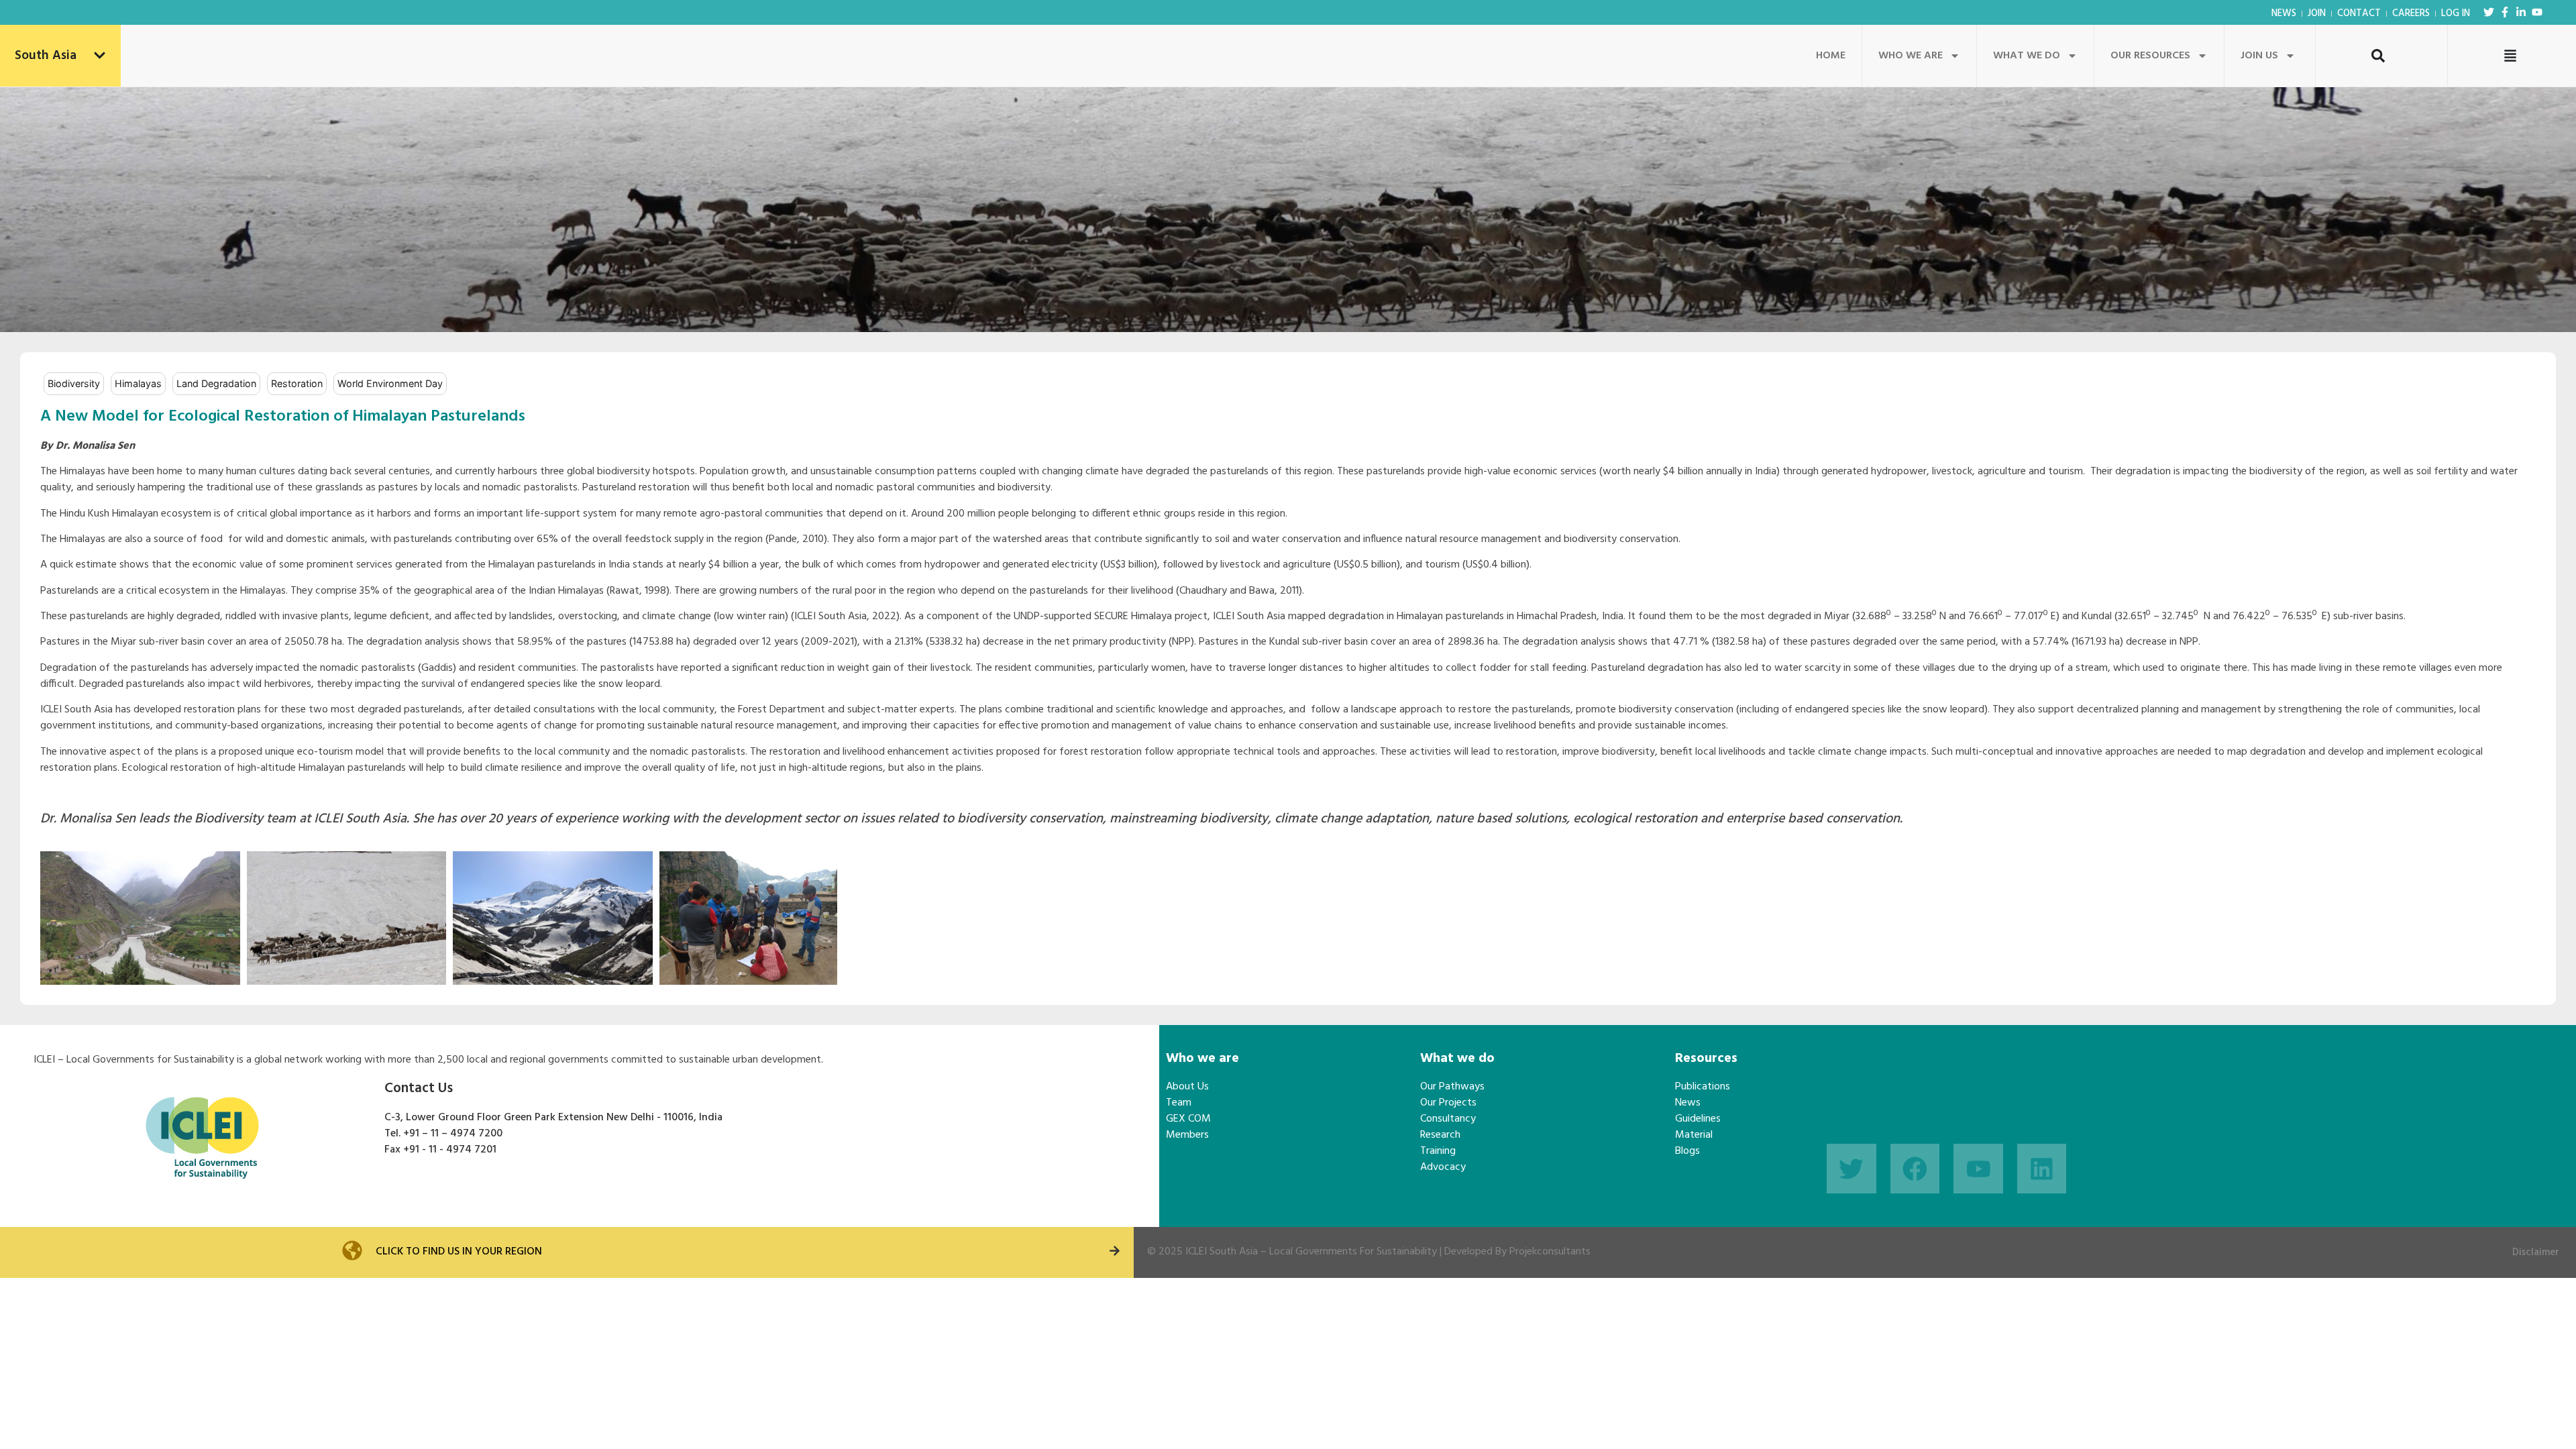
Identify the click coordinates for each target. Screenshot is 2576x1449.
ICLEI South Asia (1222, 1252)
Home (1831, 56)
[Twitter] (2489, 12)
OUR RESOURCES (2150, 56)
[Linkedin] (2042, 1169)
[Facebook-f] (2505, 12)
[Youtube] (2537, 12)
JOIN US (2259, 56)
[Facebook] (1915, 1169)
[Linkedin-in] (2521, 12)
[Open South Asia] (100, 56)
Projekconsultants (1550, 1252)
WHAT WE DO (2027, 56)
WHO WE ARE (1911, 56)
